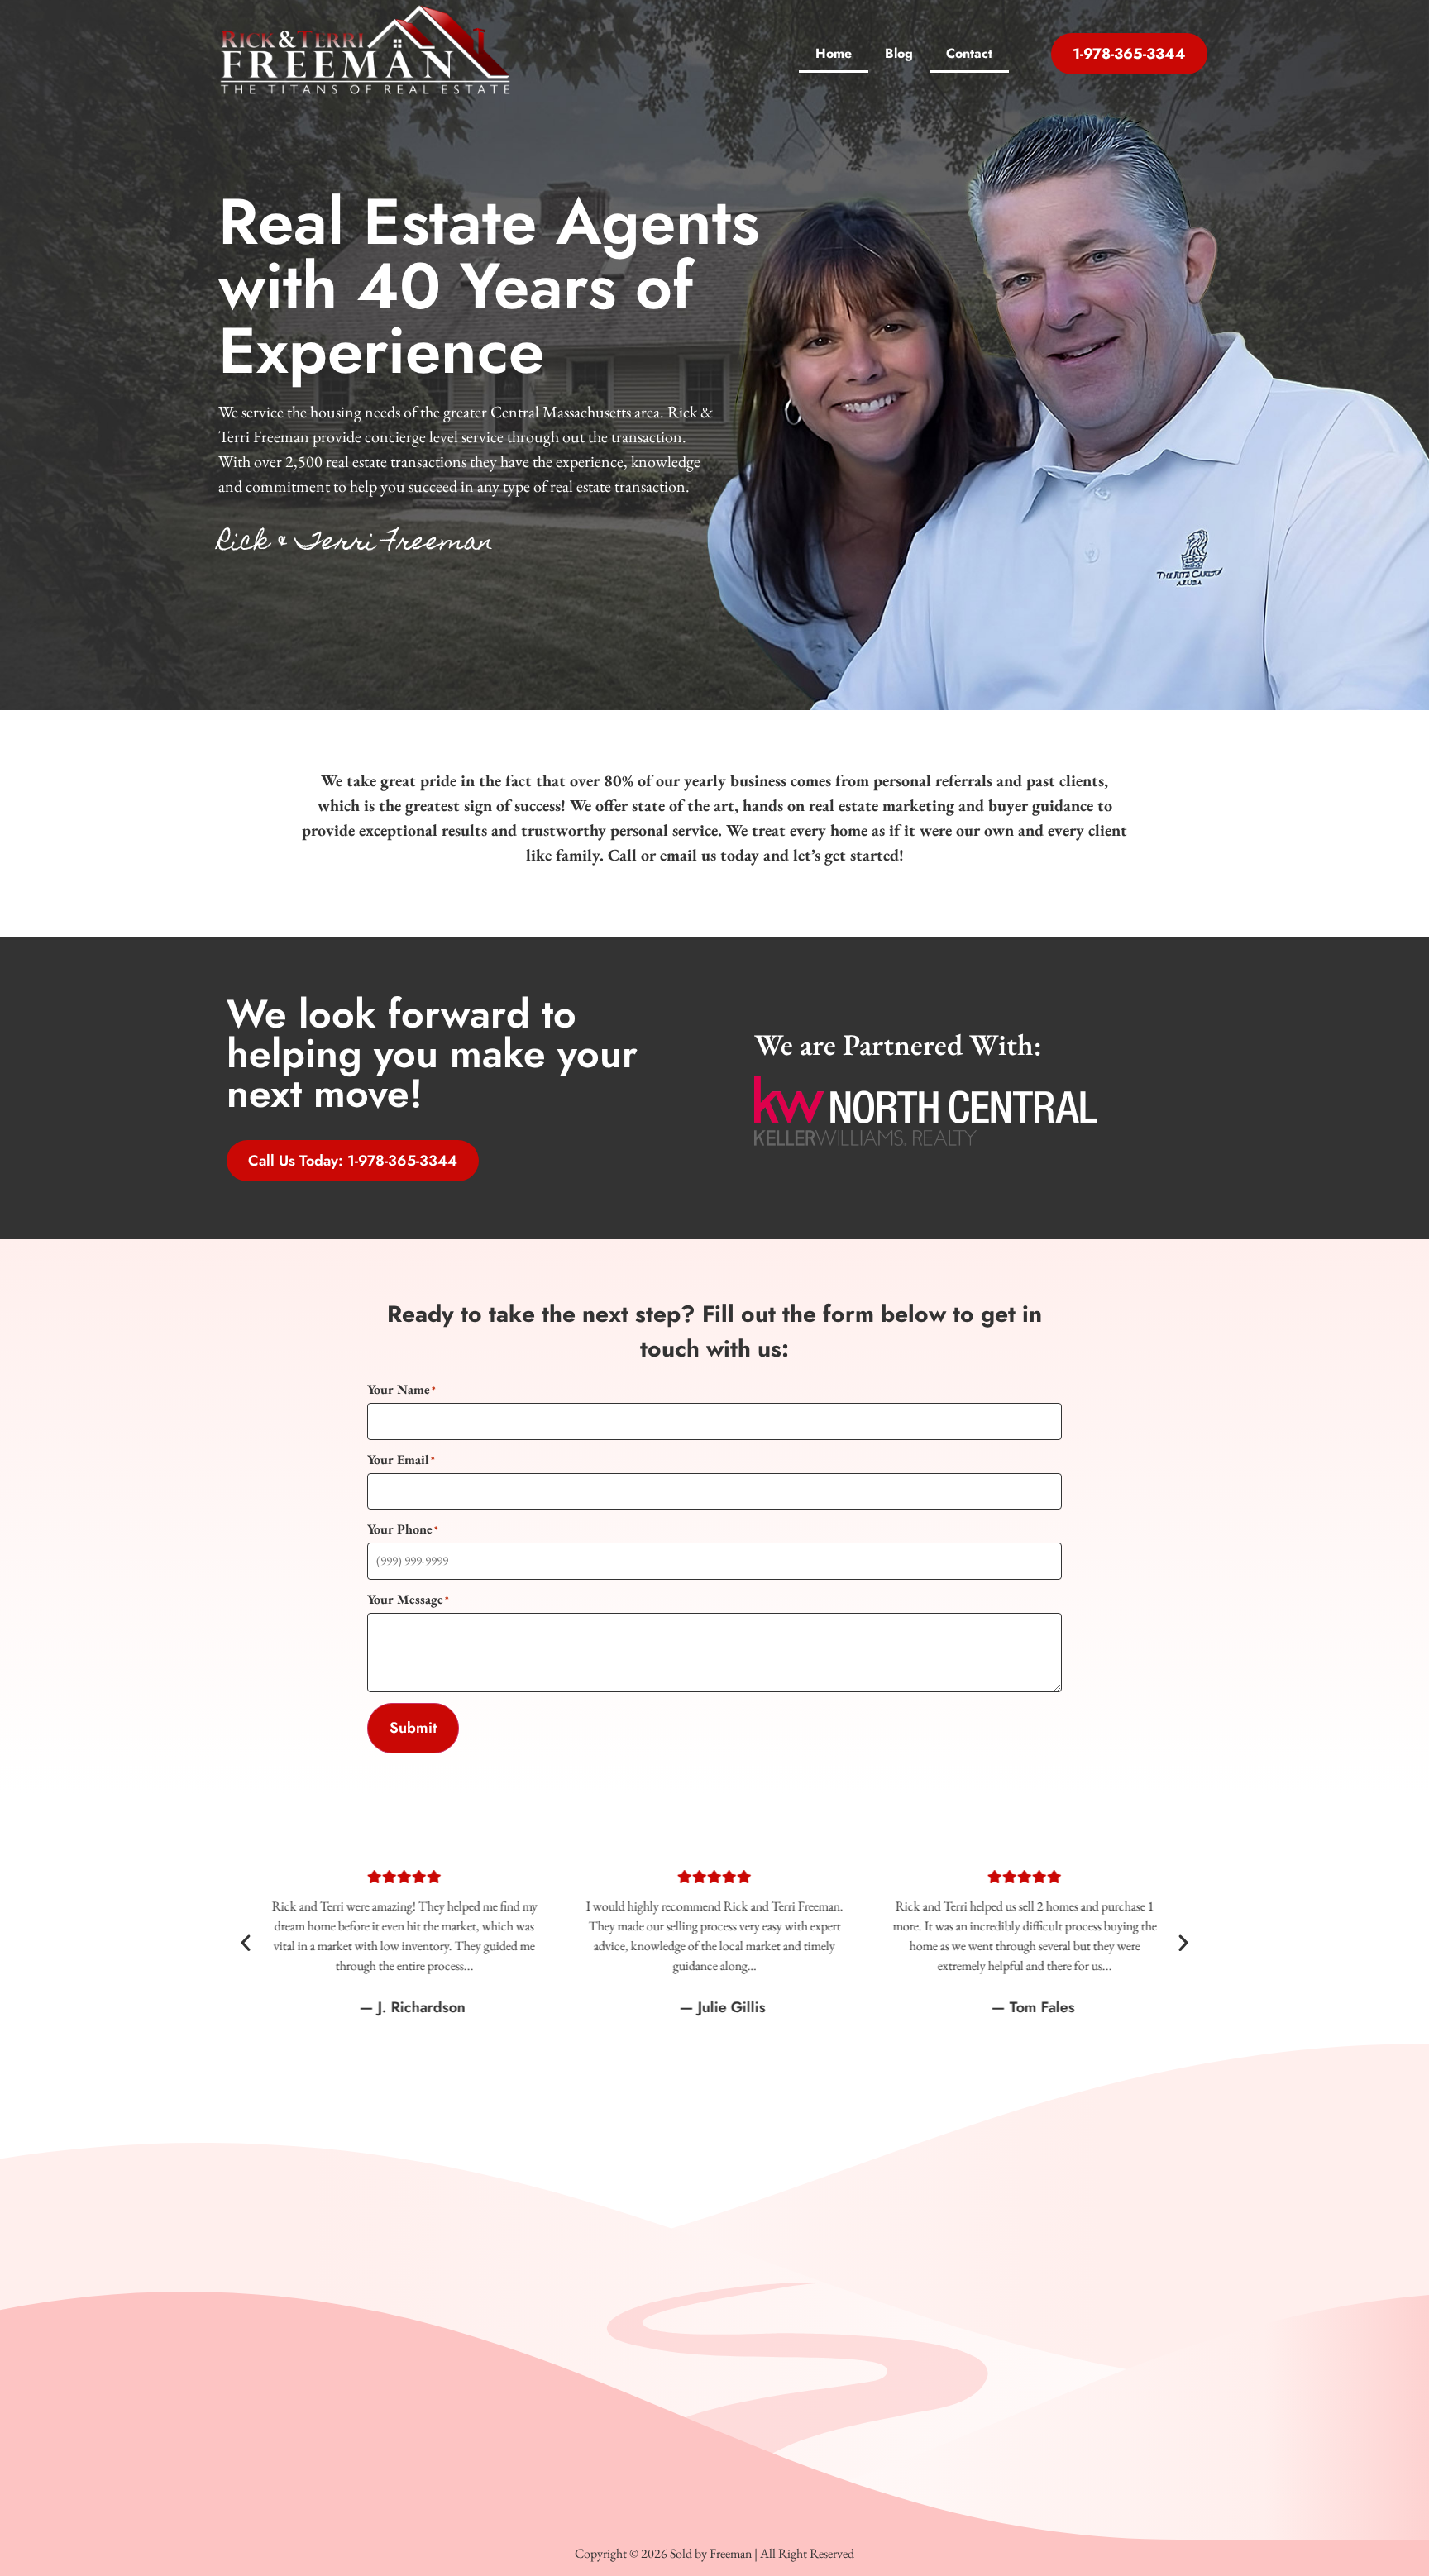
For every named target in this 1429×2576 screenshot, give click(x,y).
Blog (899, 53)
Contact (969, 53)
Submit (413, 1728)
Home (834, 53)
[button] (246, 1943)
